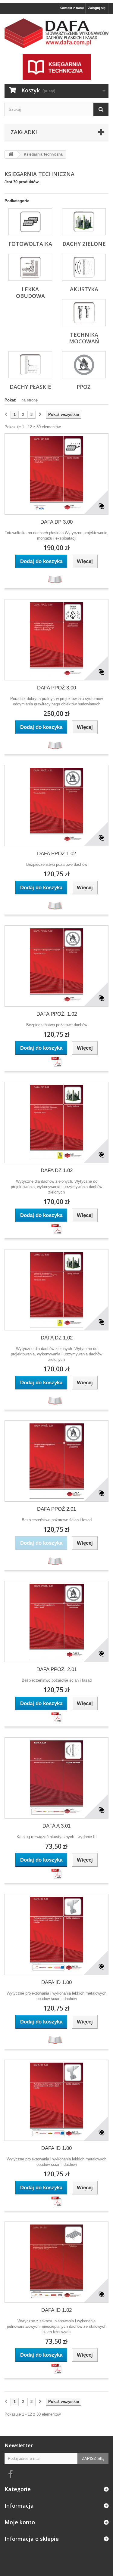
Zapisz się (93, 2458)
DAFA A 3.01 (56, 1826)
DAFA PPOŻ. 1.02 (57, 1014)
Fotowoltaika (30, 244)
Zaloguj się (97, 8)
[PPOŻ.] (84, 365)
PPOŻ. (84, 387)
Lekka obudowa (30, 293)
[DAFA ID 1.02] (56, 2262)
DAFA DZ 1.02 (57, 1170)
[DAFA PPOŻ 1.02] (56, 806)
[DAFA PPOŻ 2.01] (56, 1461)
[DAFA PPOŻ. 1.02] (56, 966)
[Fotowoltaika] (30, 222)
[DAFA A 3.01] (56, 1778)
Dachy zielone (84, 244)
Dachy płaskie (30, 387)
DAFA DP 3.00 (56, 522)
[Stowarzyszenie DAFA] (56, 33)
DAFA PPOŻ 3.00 (56, 688)
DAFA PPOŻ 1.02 (56, 854)
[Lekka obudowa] (30, 267)
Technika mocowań (84, 338)
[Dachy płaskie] (30, 365)
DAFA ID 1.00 (56, 1982)
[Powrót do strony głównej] (11, 155)
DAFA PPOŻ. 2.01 (57, 1669)
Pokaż (10, 400)
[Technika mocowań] (84, 313)
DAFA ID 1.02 (56, 2310)
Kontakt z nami (72, 8)
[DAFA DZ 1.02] (56, 1122)
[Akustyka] (84, 267)
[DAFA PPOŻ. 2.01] (56, 1621)
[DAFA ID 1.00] (56, 1934)
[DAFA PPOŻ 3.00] (56, 640)
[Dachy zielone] (84, 222)
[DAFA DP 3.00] (56, 474)
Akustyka (84, 289)
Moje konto (20, 2522)
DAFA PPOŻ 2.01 (56, 1509)
